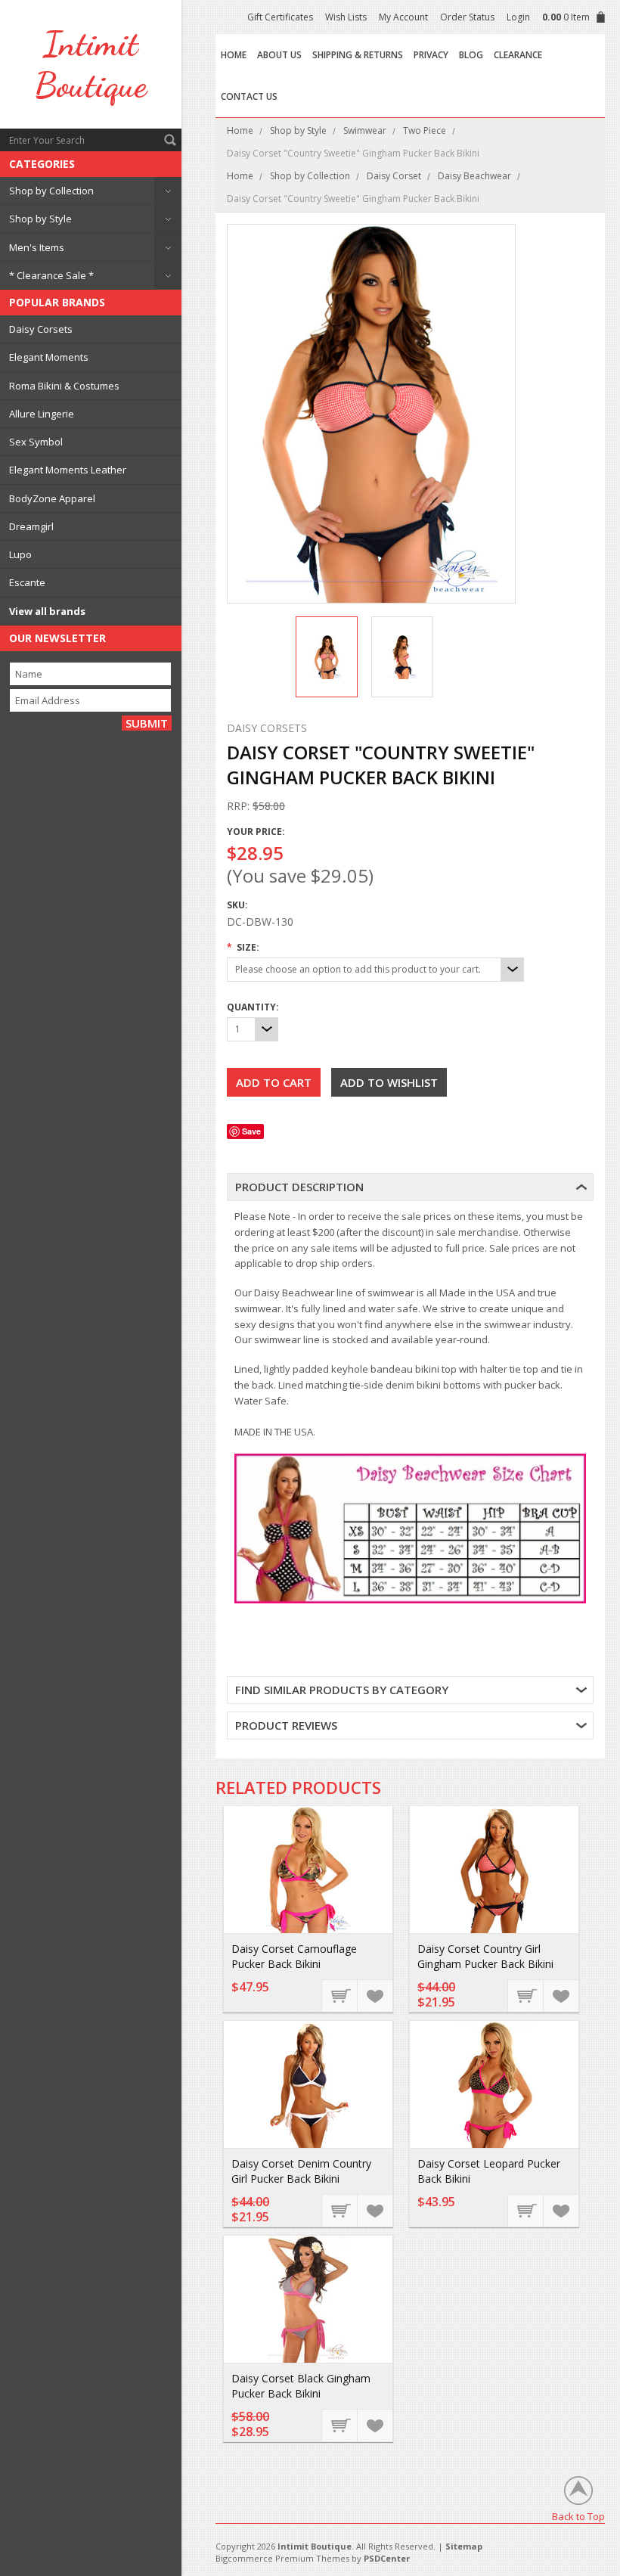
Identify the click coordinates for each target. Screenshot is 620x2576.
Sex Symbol (36, 442)
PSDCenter (387, 2558)
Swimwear (365, 130)
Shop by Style (40, 219)
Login (518, 17)
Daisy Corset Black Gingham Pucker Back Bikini (301, 2386)
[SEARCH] (170, 140)
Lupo (20, 554)
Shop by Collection (51, 191)
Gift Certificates (280, 17)
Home (240, 130)
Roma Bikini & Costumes (64, 386)
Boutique (91, 64)
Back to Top (578, 2516)
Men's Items (37, 247)
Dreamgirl (31, 526)
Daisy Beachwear (474, 176)
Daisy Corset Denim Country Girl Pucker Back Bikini (301, 2171)
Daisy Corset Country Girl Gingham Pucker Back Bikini (485, 1956)
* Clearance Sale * (51, 275)
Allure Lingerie (42, 414)
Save (251, 1131)
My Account (403, 17)
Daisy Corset (394, 176)
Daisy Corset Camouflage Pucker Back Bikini (294, 1956)
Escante (27, 582)
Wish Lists (346, 17)
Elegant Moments (49, 357)
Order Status (467, 17)
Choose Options (340, 1995)
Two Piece (425, 130)
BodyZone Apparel (52, 498)
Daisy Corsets (41, 329)
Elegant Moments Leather (68, 470)
